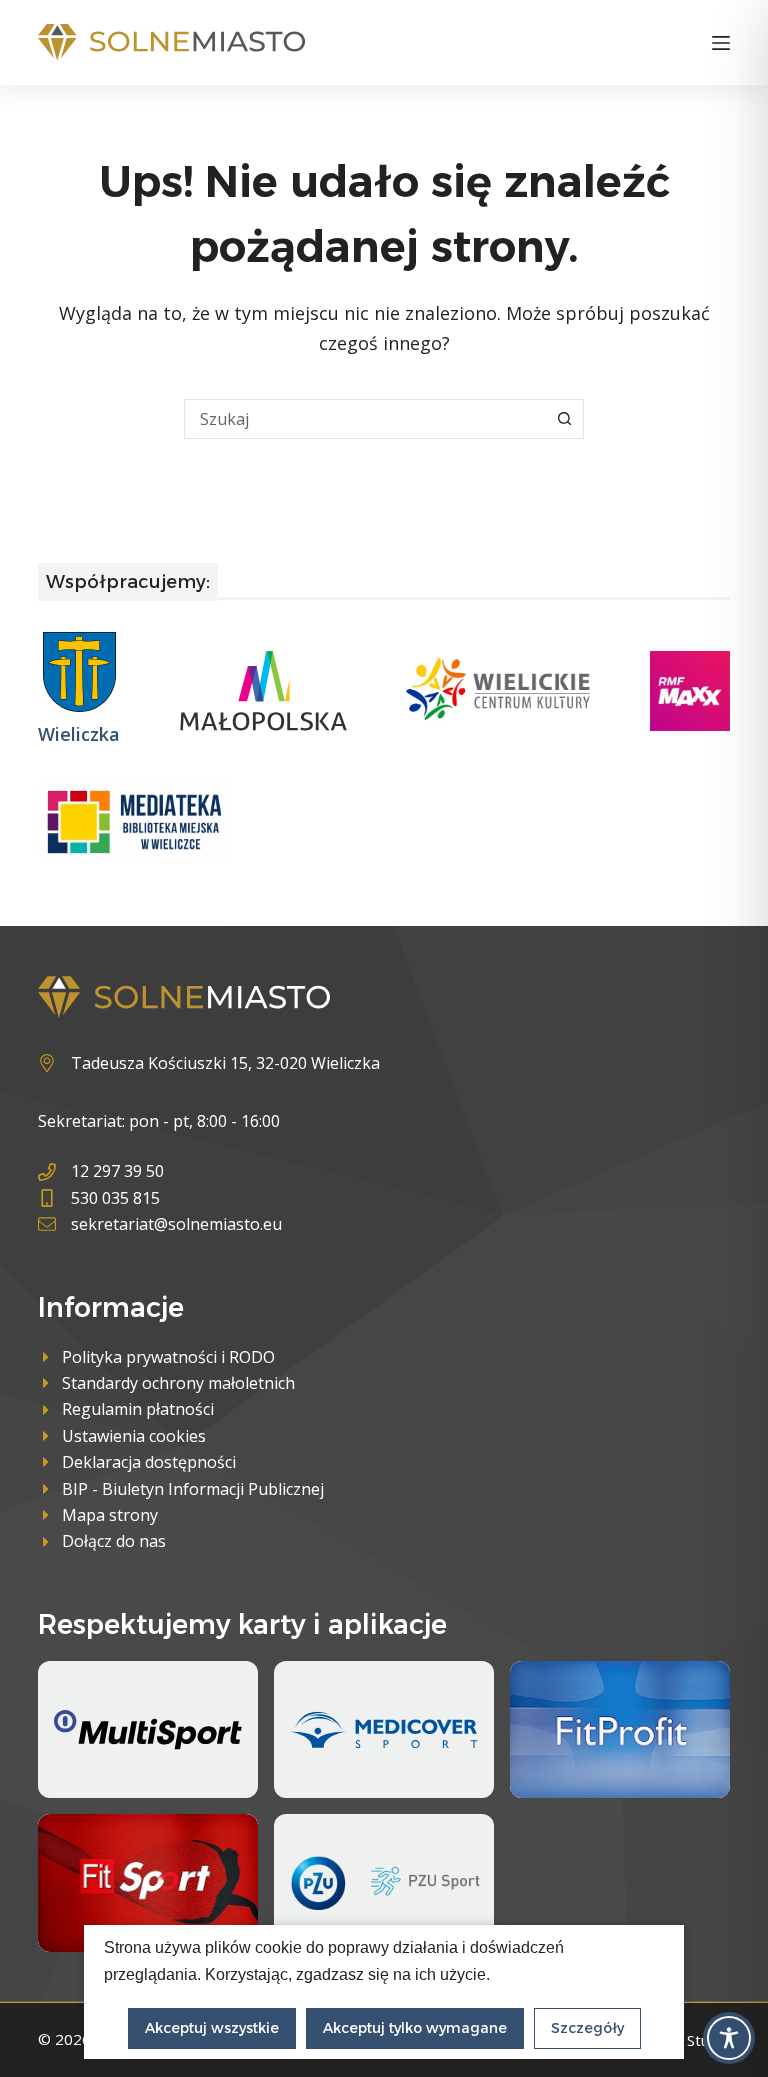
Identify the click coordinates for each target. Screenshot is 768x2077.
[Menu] (721, 43)
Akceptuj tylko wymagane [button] (415, 2028)
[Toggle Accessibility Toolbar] (729, 2038)
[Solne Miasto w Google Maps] (209, 1063)
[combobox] (365, 419)
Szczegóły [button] (587, 2028)
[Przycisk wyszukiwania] (564, 419)
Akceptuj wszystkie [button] (212, 2028)
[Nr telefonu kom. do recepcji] (160, 1198)
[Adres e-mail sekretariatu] (160, 1224)
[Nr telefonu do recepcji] (160, 1171)
